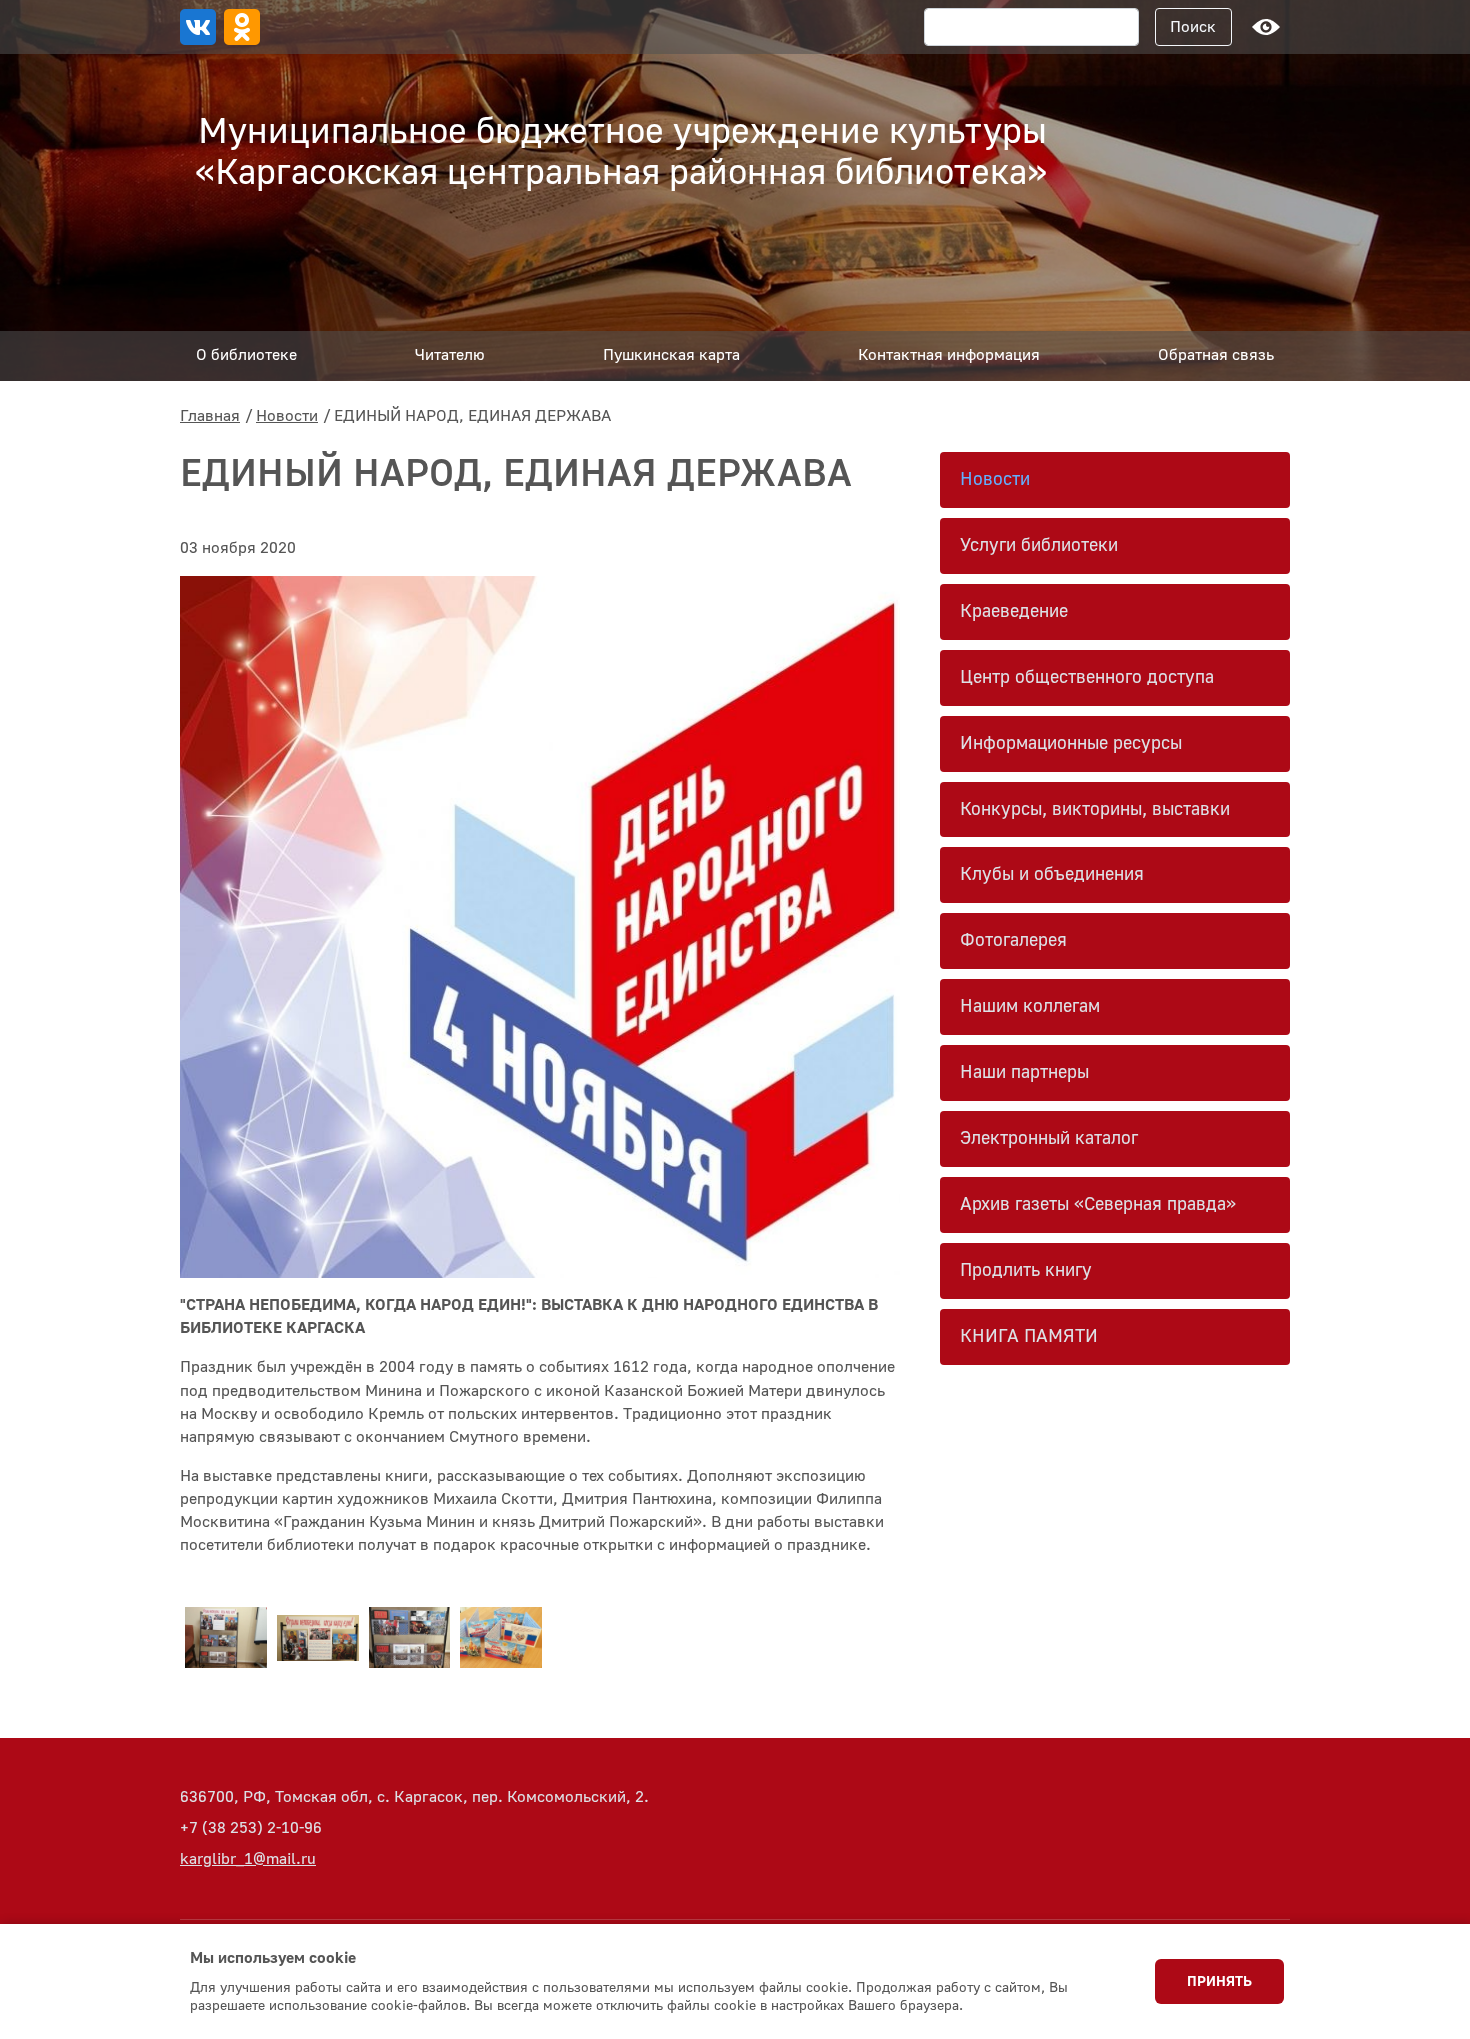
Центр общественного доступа (1087, 677)
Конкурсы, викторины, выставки (1095, 809)
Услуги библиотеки (1039, 545)
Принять (1219, 1982)
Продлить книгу (1026, 1270)
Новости (287, 416)
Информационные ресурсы (1071, 743)
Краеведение (1014, 611)
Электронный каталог (1049, 1138)
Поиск (1193, 27)
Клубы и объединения (1052, 874)
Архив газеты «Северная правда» (1098, 1204)
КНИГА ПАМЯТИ (1029, 1336)
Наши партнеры (1024, 1072)
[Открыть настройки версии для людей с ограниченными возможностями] (1266, 27)
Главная (210, 416)
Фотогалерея (1013, 940)
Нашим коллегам (1030, 1006)
